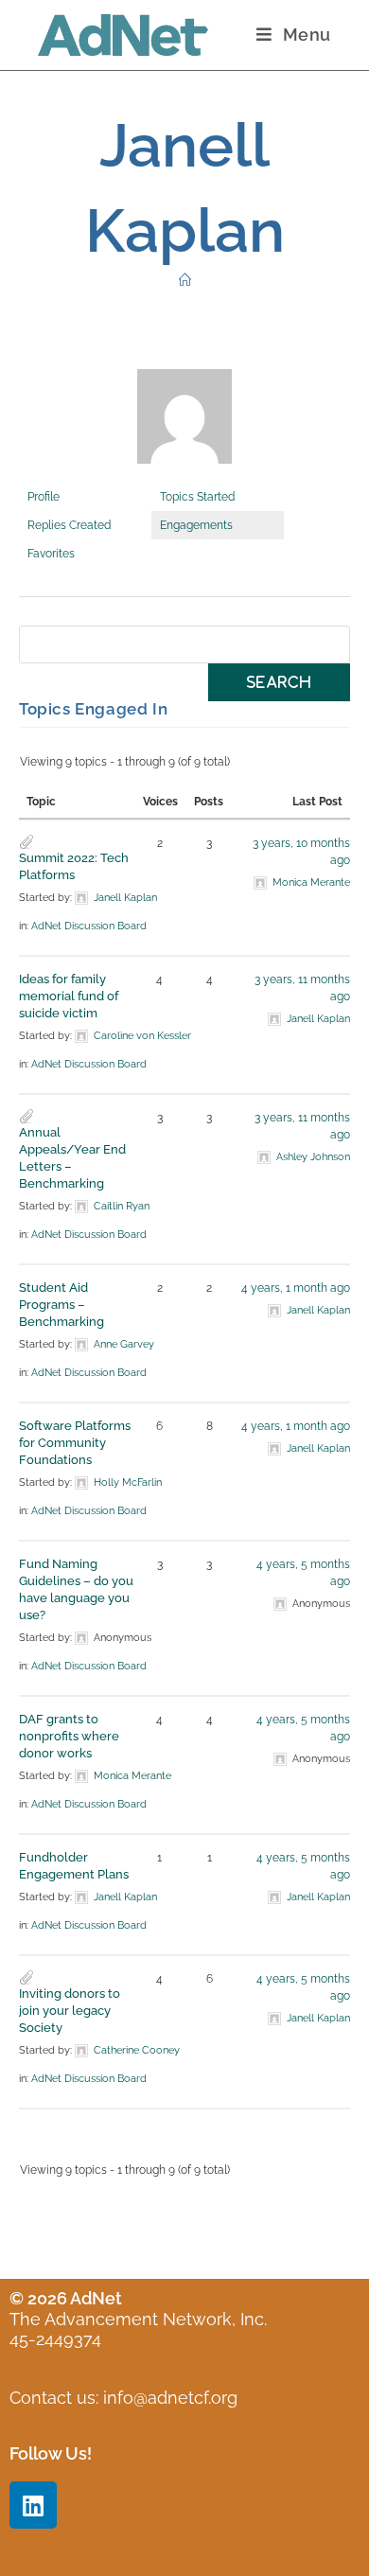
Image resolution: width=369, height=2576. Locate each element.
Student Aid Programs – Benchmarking (61, 1305)
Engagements (196, 525)
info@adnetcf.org (170, 2398)
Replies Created (69, 525)
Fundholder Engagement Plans (74, 1866)
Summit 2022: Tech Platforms (74, 866)
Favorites (51, 554)
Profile (44, 497)
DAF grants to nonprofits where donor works (69, 1736)
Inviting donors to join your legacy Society (70, 2011)
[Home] (185, 281)
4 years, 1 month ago (296, 1288)
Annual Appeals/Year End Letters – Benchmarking (72, 1158)
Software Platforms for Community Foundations (75, 1443)
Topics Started (197, 497)
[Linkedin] (33, 2505)
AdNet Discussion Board (89, 926)
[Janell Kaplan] (184, 425)
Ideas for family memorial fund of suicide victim (69, 996)
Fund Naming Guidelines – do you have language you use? (76, 1589)
